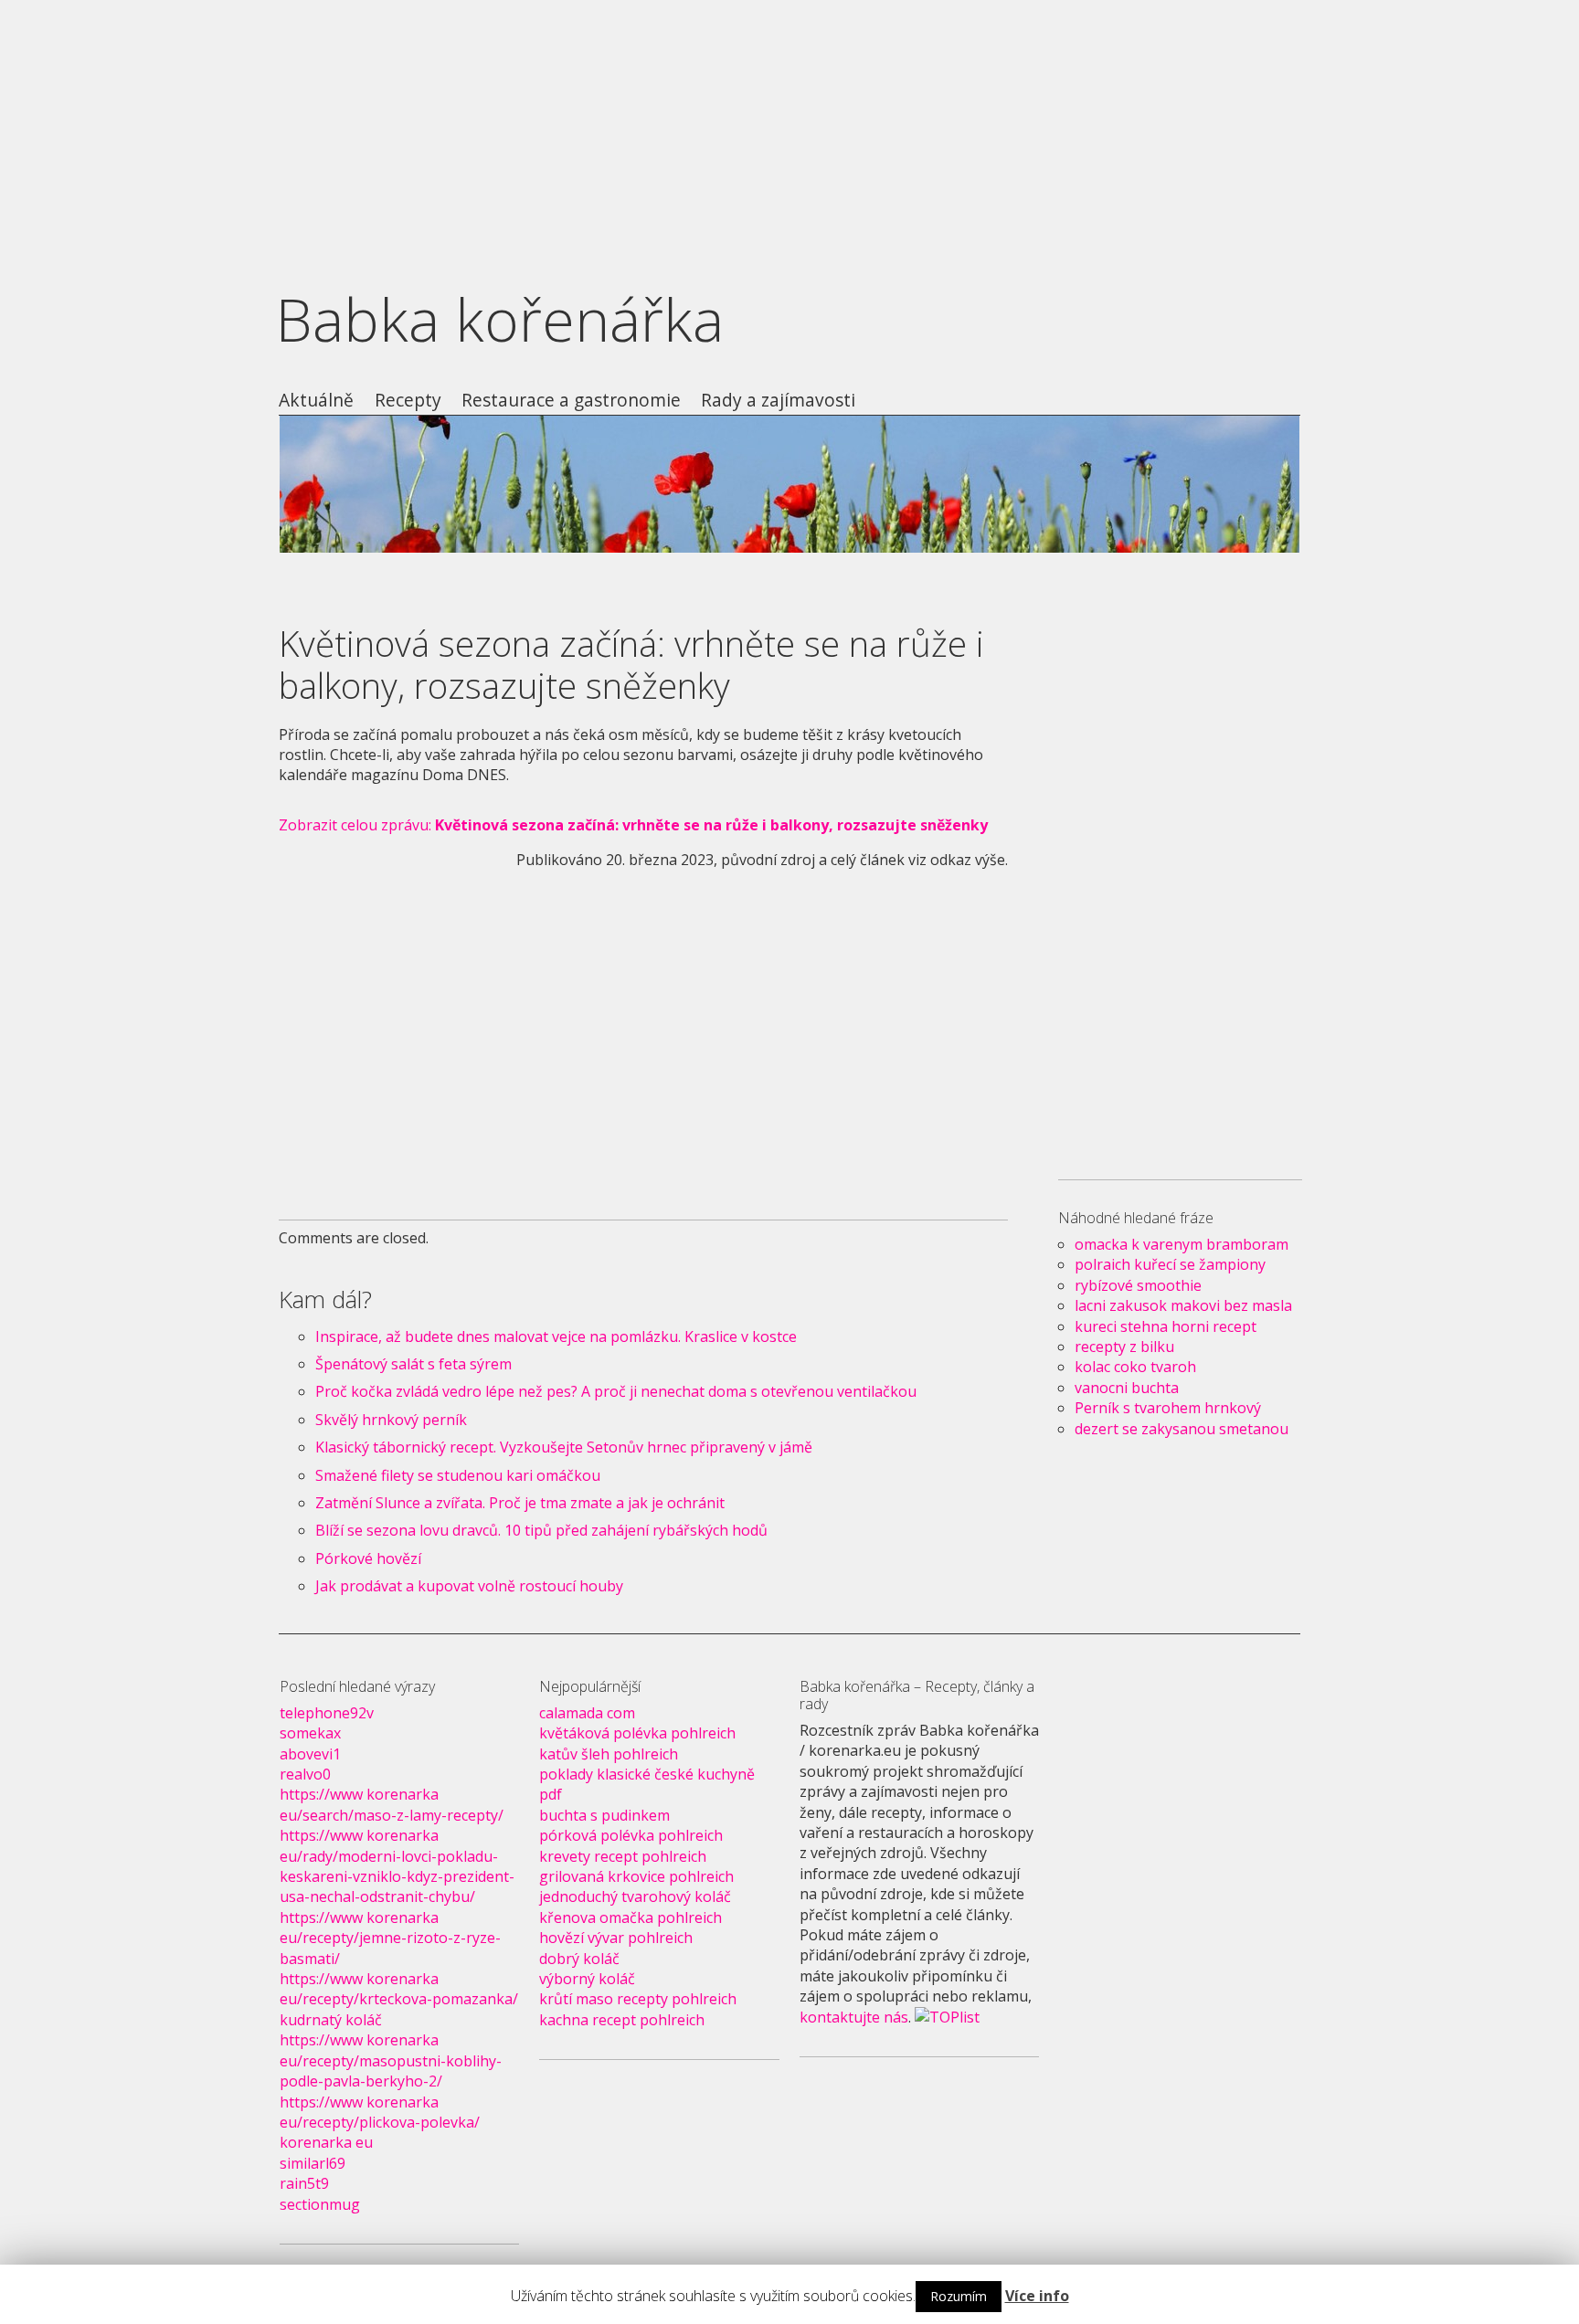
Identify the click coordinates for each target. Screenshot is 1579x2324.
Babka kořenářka (500, 319)
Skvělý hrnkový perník (391, 1420)
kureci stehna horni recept (1166, 1326)
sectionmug (320, 2204)
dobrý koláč (579, 1959)
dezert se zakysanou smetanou (1182, 1429)
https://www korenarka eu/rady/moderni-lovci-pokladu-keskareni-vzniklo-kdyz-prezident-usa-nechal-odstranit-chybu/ (397, 1866)
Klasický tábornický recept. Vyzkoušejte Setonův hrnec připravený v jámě (564, 1447)
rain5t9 (304, 2183)
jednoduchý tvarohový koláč (635, 1896)
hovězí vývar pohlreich (616, 1938)
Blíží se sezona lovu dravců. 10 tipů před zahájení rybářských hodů (541, 1530)
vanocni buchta (1127, 1388)
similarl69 (313, 2163)
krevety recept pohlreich (623, 1856)
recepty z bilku (1124, 1347)
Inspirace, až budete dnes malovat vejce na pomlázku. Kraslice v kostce (556, 1336)
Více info (1037, 2296)
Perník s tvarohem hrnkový (1168, 1408)
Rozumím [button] (959, 2296)
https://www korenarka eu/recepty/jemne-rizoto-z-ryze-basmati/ (390, 1938)
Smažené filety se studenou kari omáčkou (458, 1475)
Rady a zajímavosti (778, 401)
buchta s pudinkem (604, 1815)
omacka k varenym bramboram (1182, 1244)
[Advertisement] (789, 128)
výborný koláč (587, 1979)
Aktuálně (316, 401)
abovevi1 (310, 1754)
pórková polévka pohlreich (631, 1835)
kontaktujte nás (854, 2017)
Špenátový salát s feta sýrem (413, 1364)
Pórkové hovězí (368, 1558)
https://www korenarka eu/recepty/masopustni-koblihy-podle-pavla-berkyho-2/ (391, 2060)
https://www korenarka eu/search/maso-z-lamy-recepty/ (392, 1804)
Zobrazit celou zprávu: (633, 825)
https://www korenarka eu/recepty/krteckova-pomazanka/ (399, 1989)
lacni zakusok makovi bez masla (1183, 1305)
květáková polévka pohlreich (637, 1733)
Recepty (408, 401)
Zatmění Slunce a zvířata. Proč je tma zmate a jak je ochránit (520, 1503)
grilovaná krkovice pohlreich (636, 1876)
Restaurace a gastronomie (571, 401)
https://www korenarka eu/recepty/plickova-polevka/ (380, 2112)
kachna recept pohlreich (622, 2020)
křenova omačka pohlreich (631, 1917)
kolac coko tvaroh (1135, 1367)
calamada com (587, 1713)
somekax (310, 1733)
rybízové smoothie (1138, 1285)
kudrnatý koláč (331, 2020)
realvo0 (305, 1774)
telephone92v (327, 1713)
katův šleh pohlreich (609, 1754)
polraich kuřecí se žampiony (1170, 1264)
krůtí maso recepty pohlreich (638, 1999)
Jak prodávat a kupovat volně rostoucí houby (469, 1586)
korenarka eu (326, 2142)
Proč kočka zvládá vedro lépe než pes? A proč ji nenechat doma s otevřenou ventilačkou (616, 1391)
